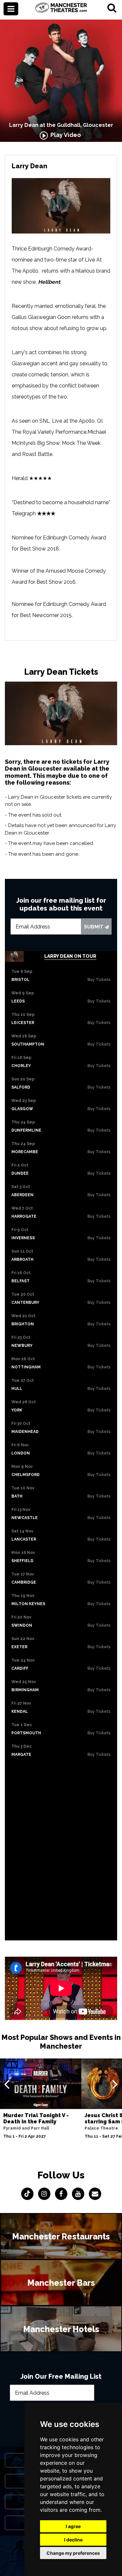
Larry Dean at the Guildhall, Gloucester (61, 125)
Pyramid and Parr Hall (26, 2128)
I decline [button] (73, 2540)
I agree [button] (73, 2526)
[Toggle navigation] (11, 9)
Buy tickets (99, 980)
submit (94, 927)
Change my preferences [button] (73, 2553)
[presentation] (7, 2084)
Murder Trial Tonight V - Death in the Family (36, 2118)
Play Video (64, 135)
